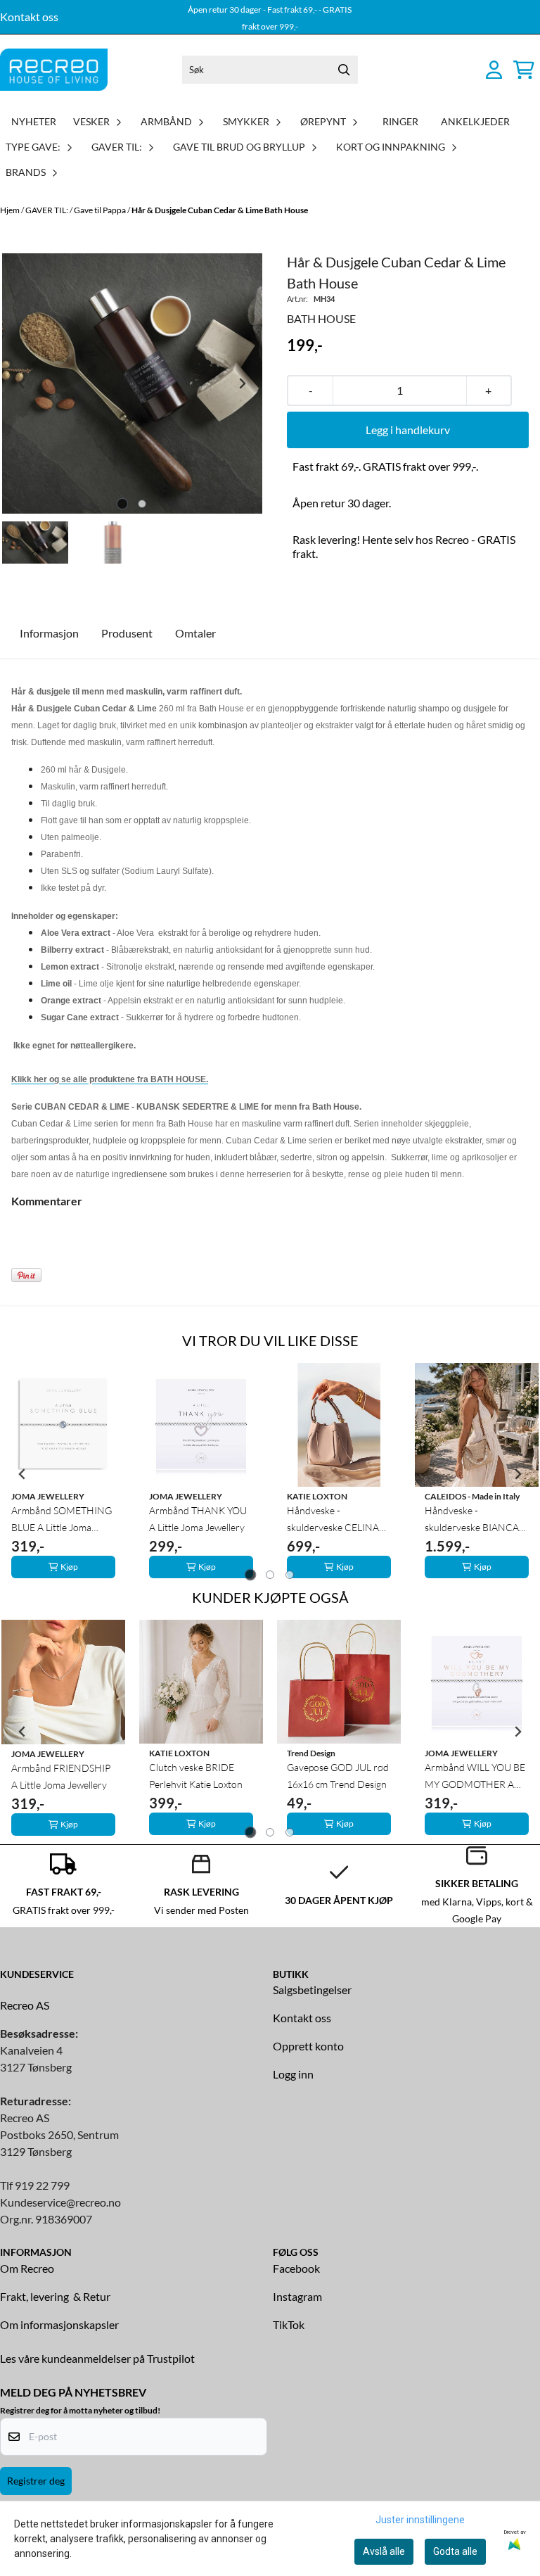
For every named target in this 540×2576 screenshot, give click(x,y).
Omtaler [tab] (195, 633)
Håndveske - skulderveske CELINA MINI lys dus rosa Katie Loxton (336, 1520)
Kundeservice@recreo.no (60, 2202)
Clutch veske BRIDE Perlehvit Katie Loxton (196, 1776)
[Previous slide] (22, 383)
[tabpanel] (63, 1474)
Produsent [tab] (127, 633)
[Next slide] (242, 383)
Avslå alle (384, 2551)
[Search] (344, 70)
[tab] (123, 504)
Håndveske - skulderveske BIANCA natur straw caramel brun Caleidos (472, 1520)
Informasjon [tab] (49, 633)
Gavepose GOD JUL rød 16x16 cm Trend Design (338, 1776)
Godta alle (455, 2551)
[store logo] (54, 70)
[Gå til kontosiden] (494, 70)
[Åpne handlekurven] (524, 70)
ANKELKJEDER (475, 121)
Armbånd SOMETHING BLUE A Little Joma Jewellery (62, 1520)
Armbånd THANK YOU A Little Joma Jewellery (198, 1519)
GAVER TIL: (47, 210)
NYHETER (34, 121)
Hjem (11, 210)
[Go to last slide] (22, 1474)
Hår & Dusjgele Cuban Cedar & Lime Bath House (220, 210)
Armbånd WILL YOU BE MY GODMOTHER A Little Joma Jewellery (475, 1777)
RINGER (400, 121)
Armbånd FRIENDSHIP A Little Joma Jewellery (61, 1776)
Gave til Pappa (101, 210)
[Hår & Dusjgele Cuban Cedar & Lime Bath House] (132, 383)
